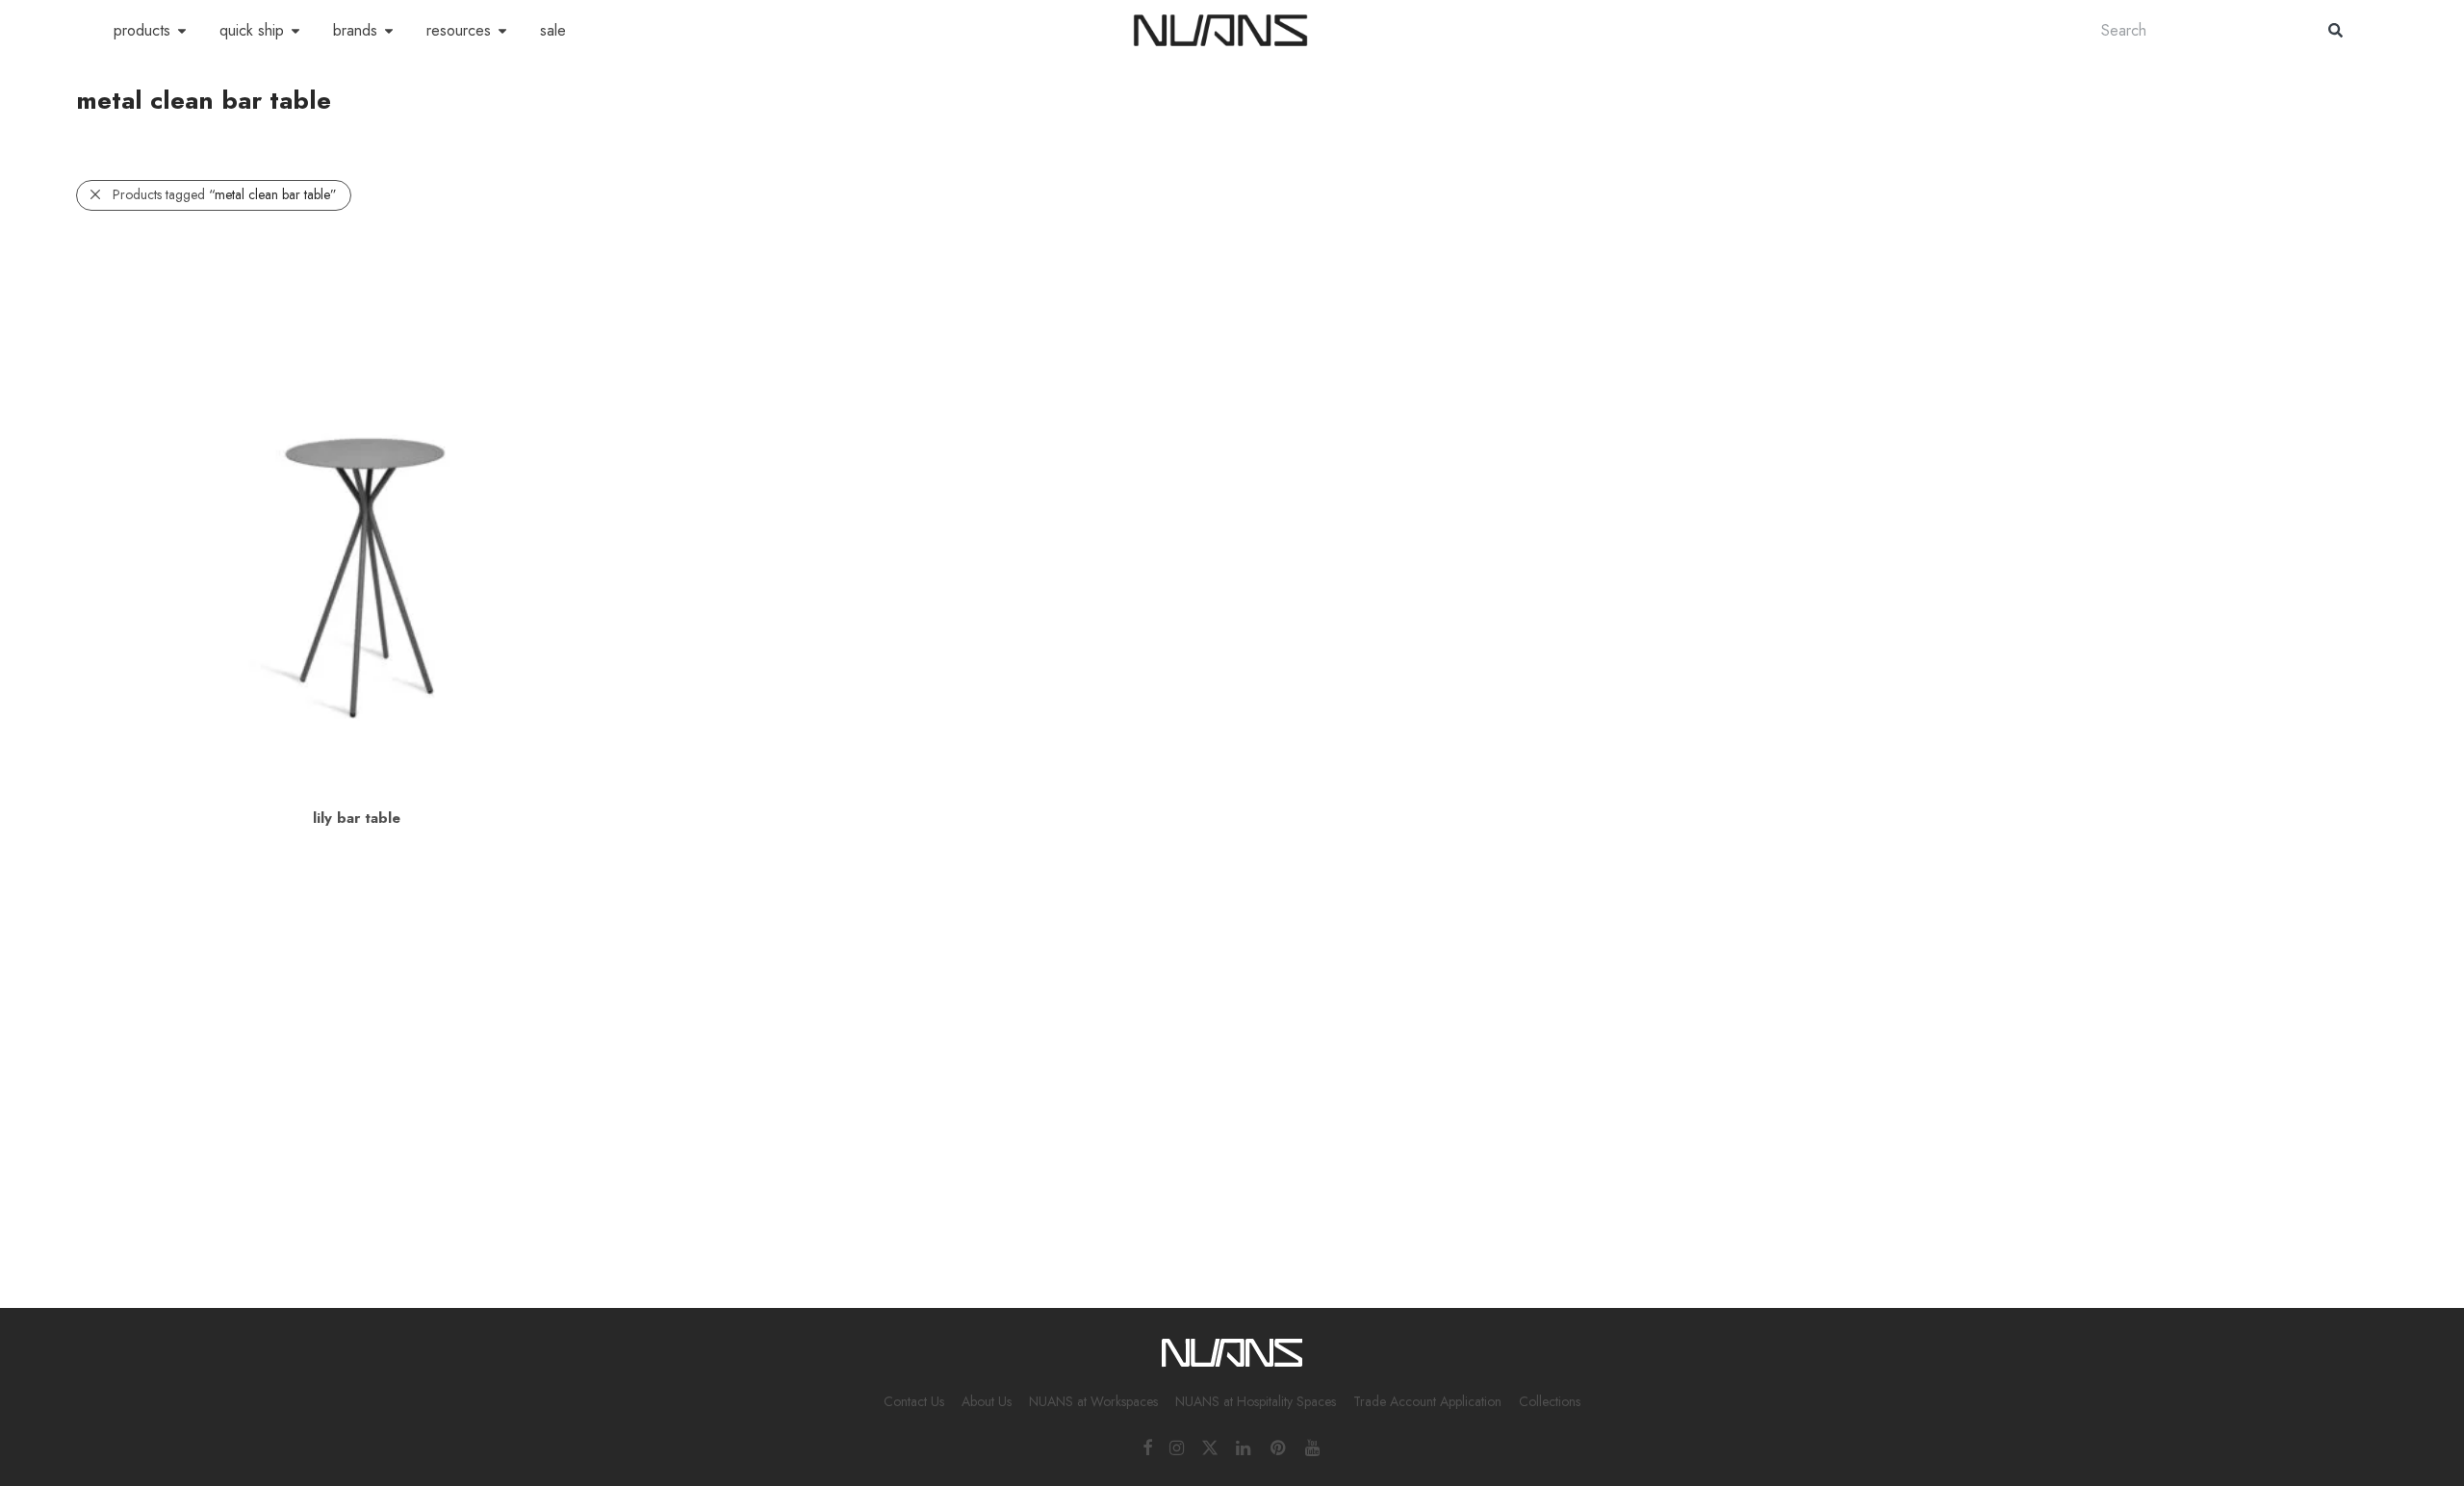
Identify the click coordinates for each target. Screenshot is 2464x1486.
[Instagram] (1177, 1447)
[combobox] (2195, 30)
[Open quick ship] (295, 31)
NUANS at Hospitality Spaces (1256, 1401)
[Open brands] (389, 31)
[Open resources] (502, 31)
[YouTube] (1314, 1447)
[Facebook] (1147, 1447)
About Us (987, 1401)
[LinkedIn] (1245, 1447)
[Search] (2336, 30)
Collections (1550, 1401)
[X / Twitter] (1210, 1447)
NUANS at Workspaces (1093, 1401)
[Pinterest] (1279, 1447)
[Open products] (182, 31)
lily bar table (357, 818)
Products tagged (225, 194)
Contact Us (914, 1401)
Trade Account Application (1427, 1401)
